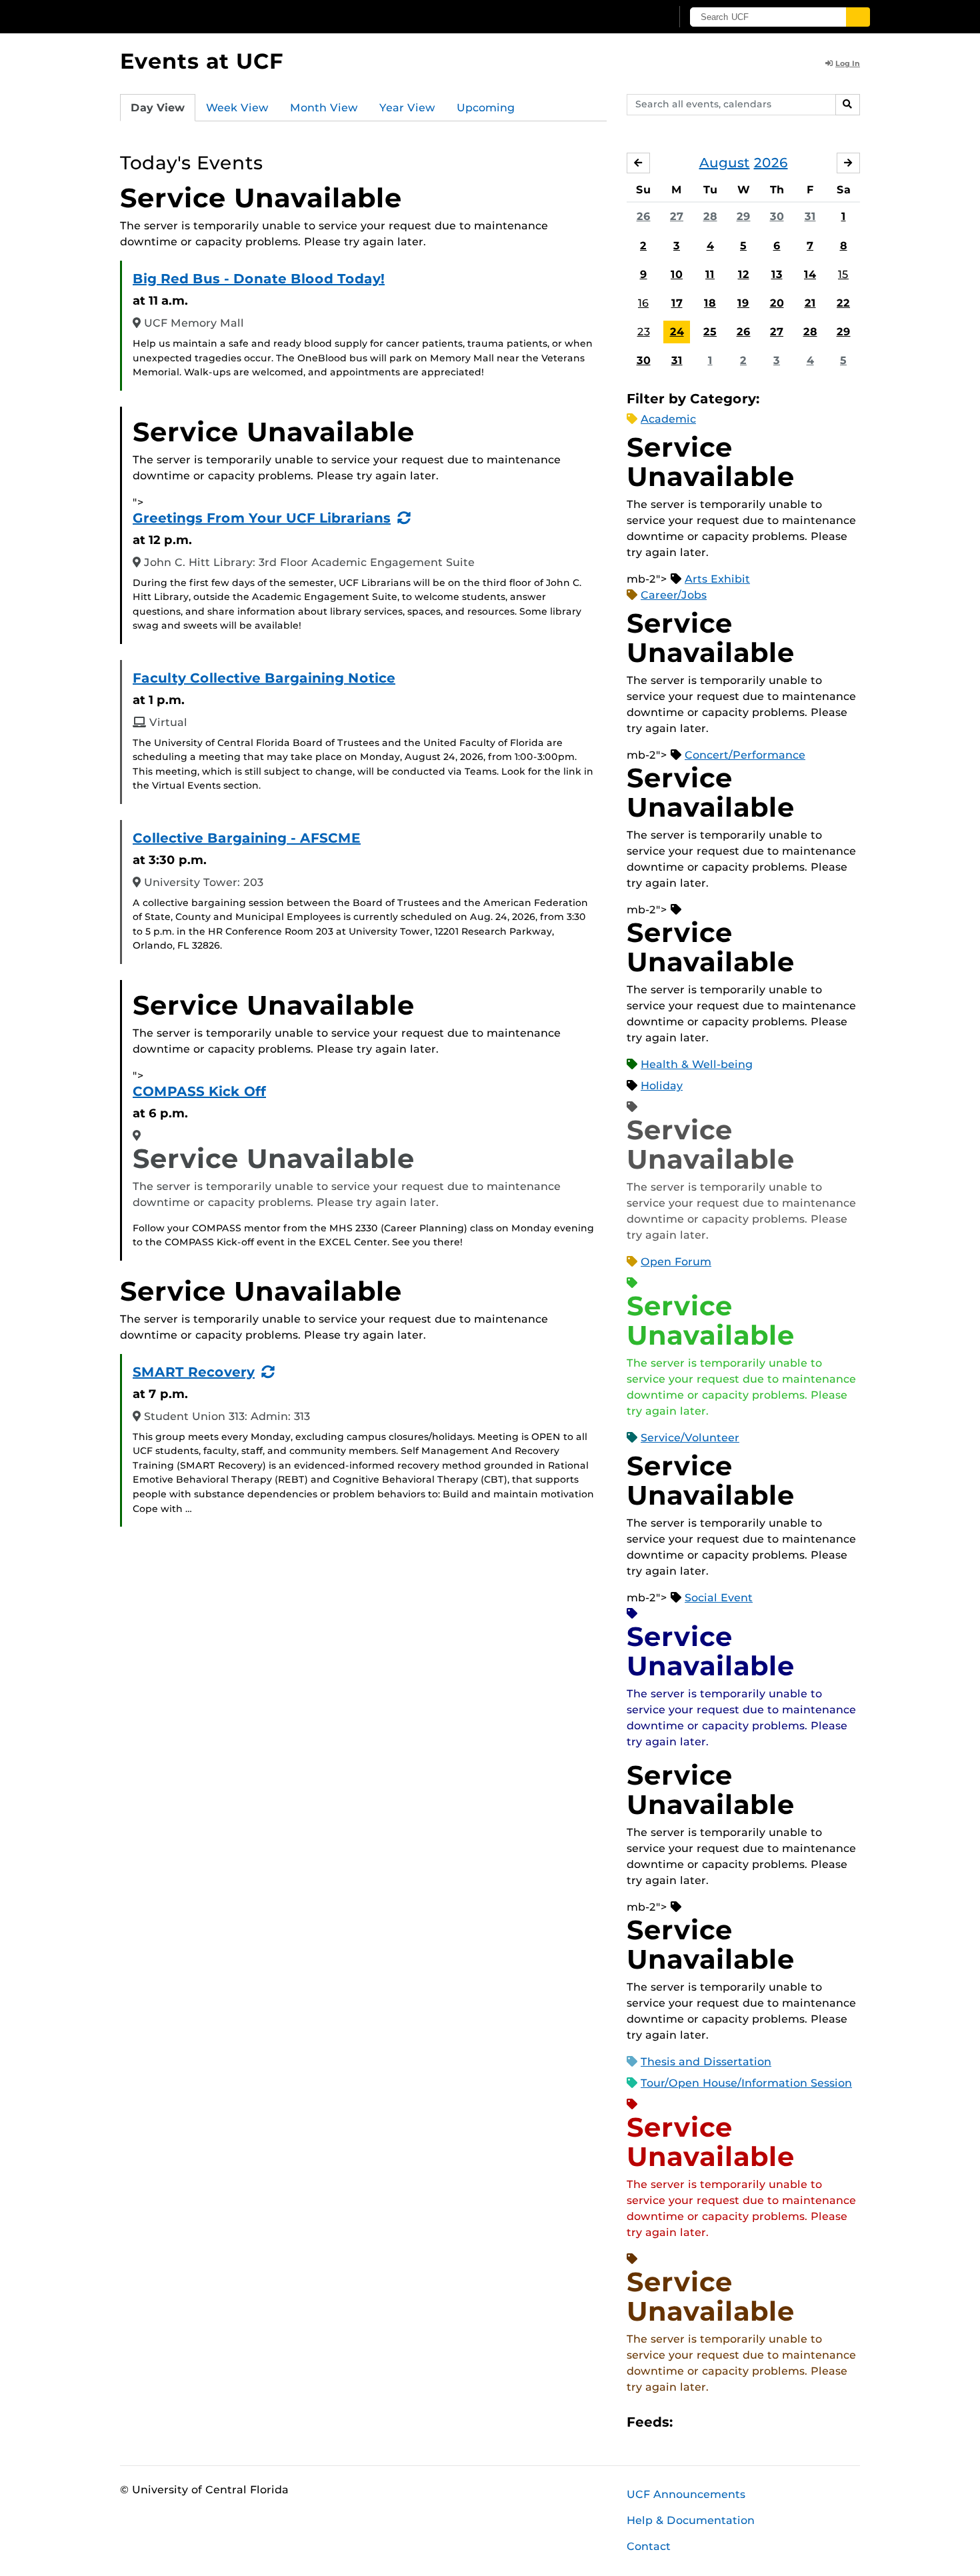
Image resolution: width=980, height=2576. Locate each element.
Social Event (719, 1598)
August (725, 163)
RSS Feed (735, 2422)
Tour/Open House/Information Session (746, 2083)
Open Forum (676, 1262)
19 (743, 303)
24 (677, 332)
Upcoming (486, 108)
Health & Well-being (697, 1064)
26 (644, 216)
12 (744, 274)
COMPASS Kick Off (199, 1091)
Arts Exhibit (717, 579)
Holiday (662, 1086)
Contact (649, 2546)
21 (810, 303)
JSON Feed (781, 2422)
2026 (771, 163)
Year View (407, 108)
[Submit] (858, 17)
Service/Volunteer (690, 1438)
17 (677, 303)
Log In (848, 63)
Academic (668, 419)
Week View (237, 108)
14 (810, 274)
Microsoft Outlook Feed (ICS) (713, 2422)
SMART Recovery (194, 1372)
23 (644, 332)
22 (843, 303)
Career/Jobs (674, 595)
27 (677, 216)
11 (710, 274)
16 (643, 303)
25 (710, 332)
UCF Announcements (686, 2494)
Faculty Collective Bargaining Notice (264, 678)
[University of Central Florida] (217, 16)
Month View (324, 108)
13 (777, 274)
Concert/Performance (745, 755)
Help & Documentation (691, 2520)
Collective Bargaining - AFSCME (247, 838)
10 (677, 274)
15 (843, 274)
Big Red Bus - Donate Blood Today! (259, 279)
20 (777, 303)
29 (744, 216)
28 (710, 216)
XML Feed (758, 2422)
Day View (158, 108)
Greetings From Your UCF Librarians (262, 518)
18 (710, 303)
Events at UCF (202, 61)
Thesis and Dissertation (706, 2062)
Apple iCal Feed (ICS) (690, 2422)
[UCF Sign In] (628, 17)
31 (810, 216)
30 (777, 216)
